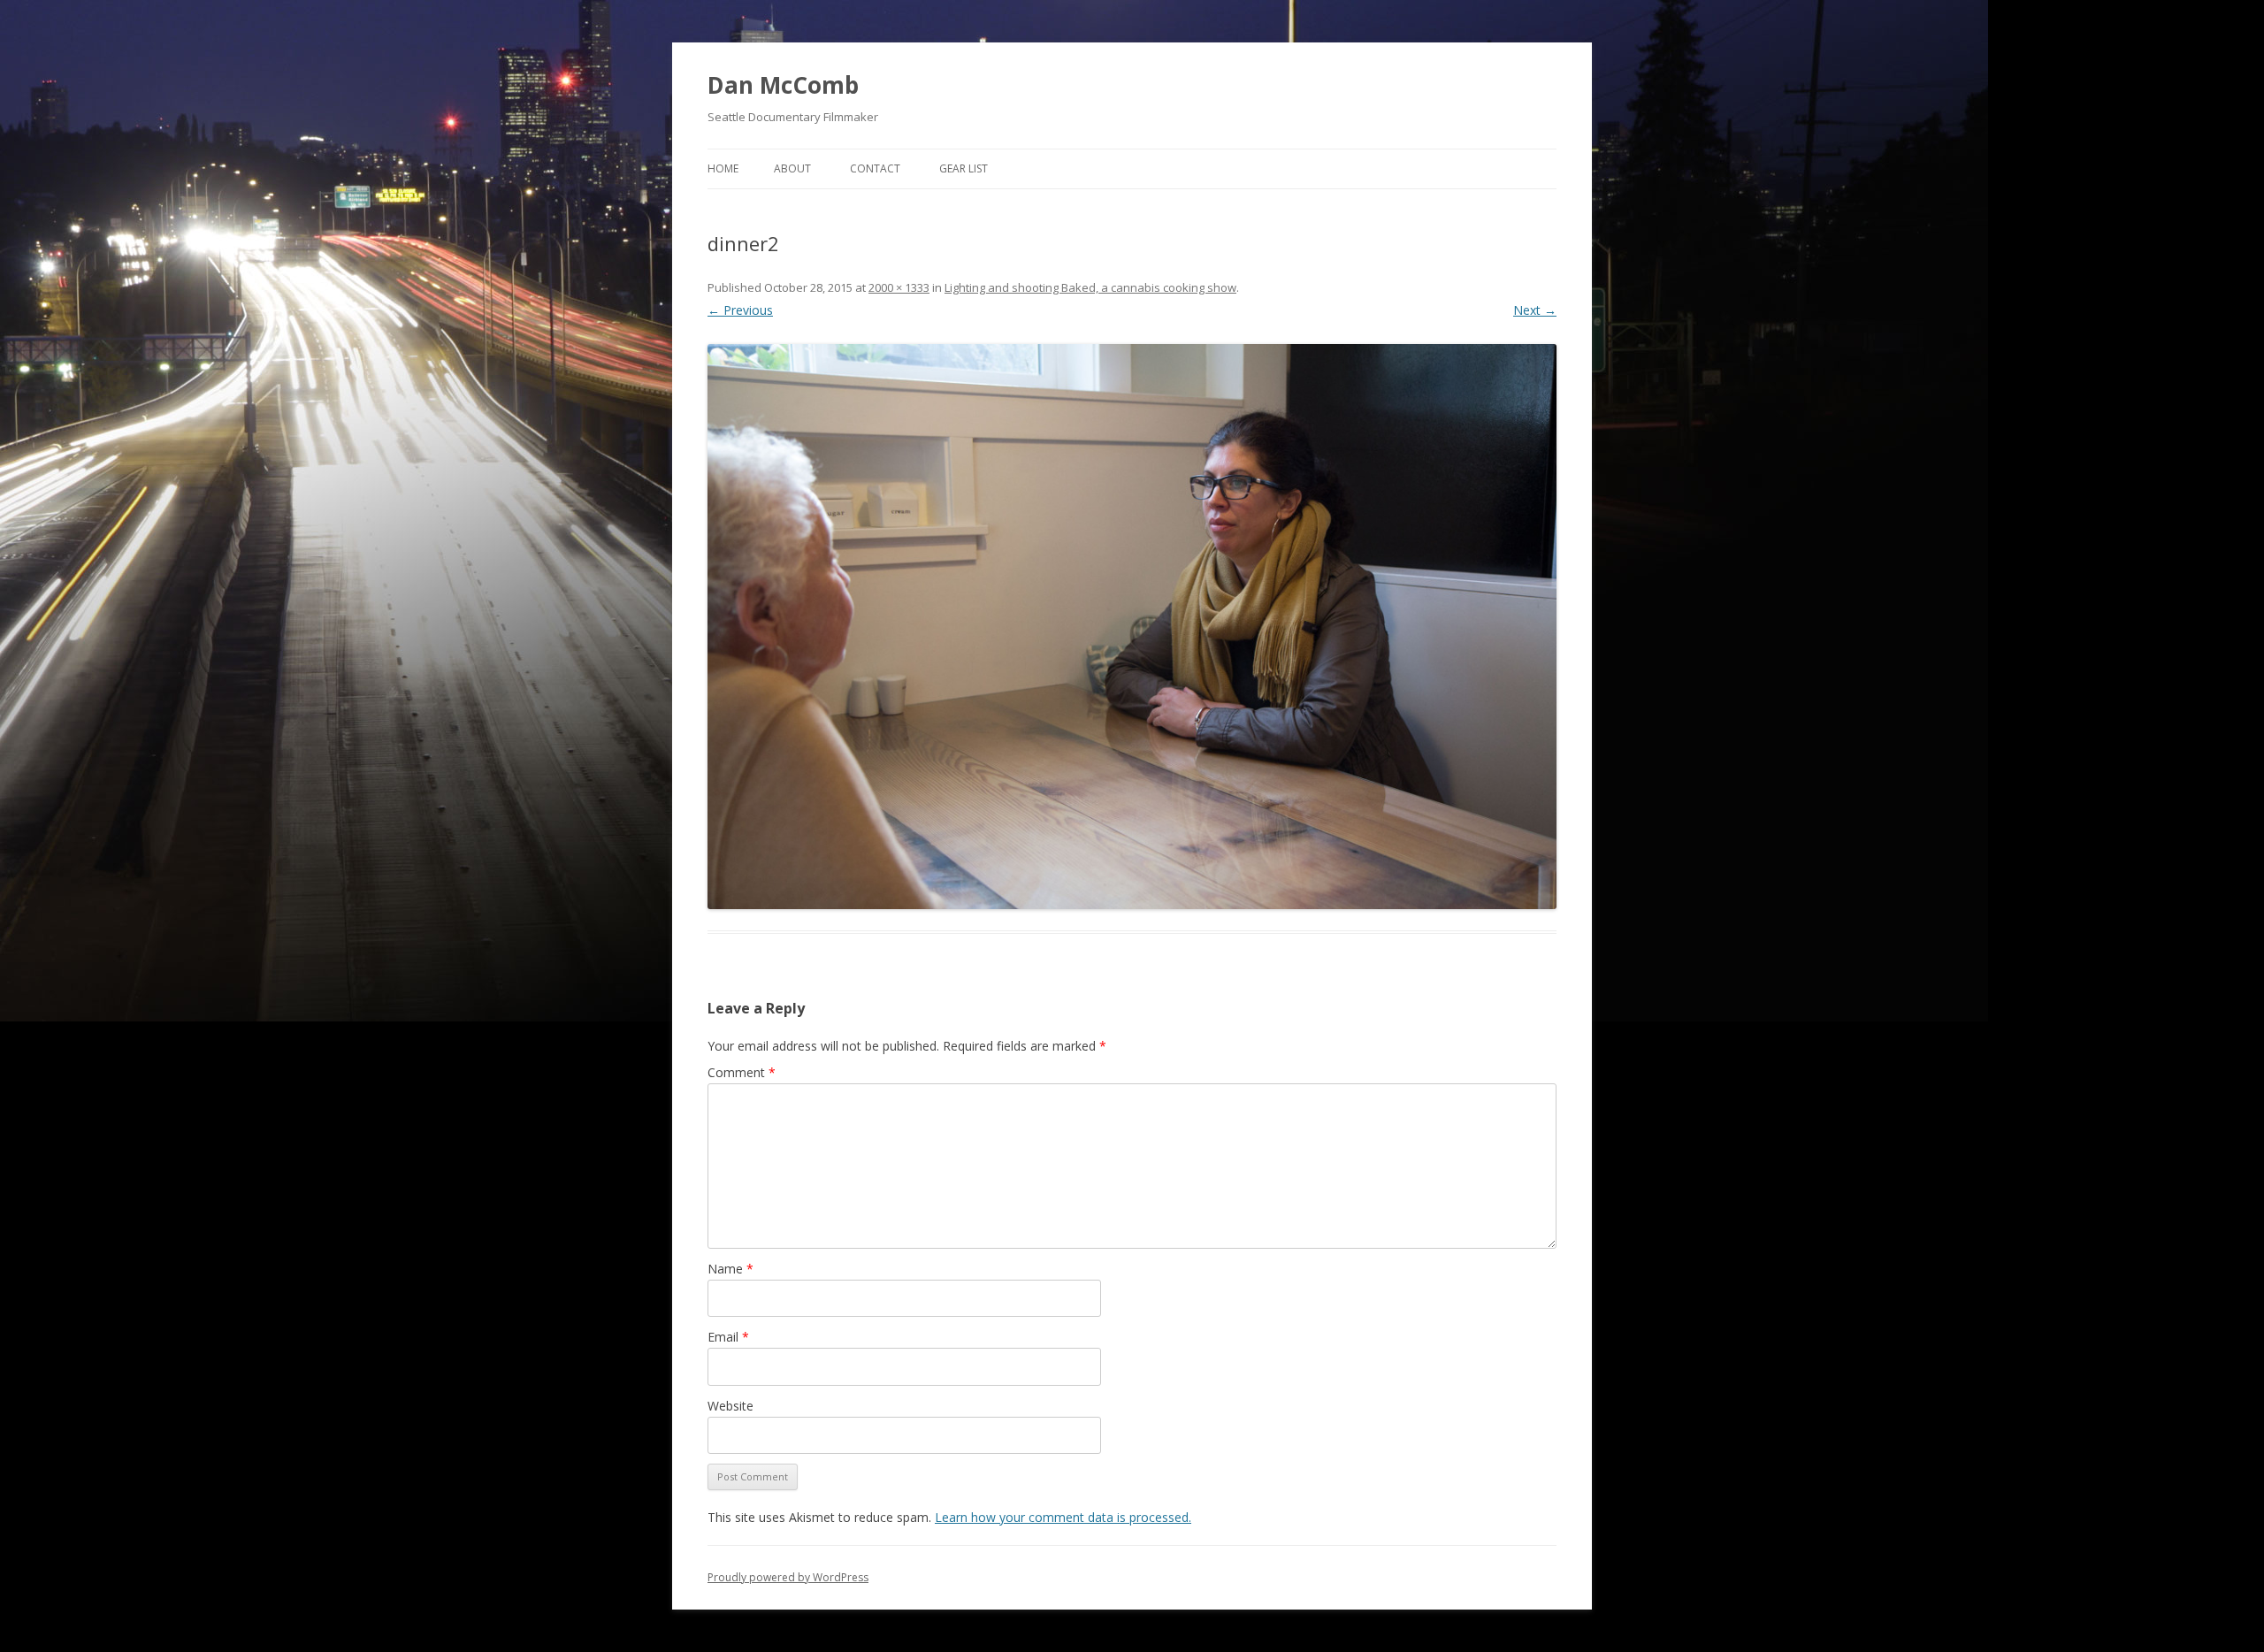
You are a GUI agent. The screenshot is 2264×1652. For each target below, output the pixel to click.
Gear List (964, 168)
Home (723, 168)
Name (730, 1269)
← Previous (740, 310)
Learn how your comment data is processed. (1063, 1517)
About (792, 168)
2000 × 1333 (899, 287)
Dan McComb (783, 85)
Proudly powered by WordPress (788, 1577)
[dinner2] (1132, 627)
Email (728, 1337)
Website (730, 1406)
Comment (742, 1072)
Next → (1535, 310)
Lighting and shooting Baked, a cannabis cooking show (1090, 287)
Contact (875, 168)
